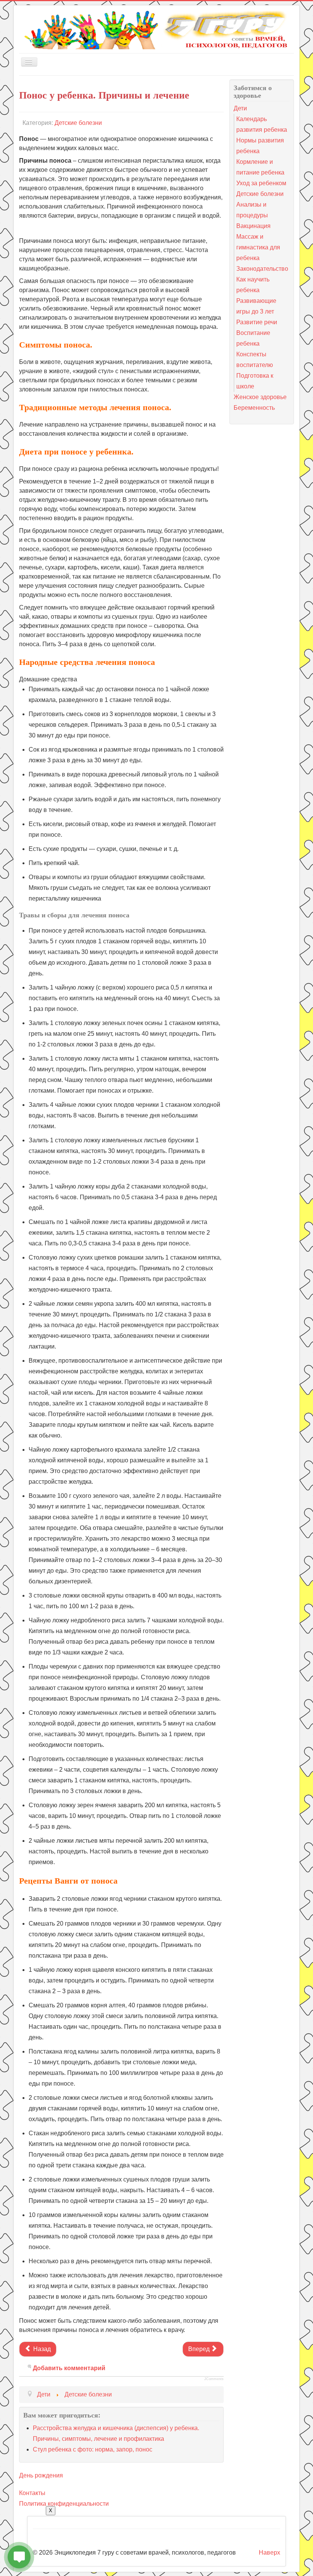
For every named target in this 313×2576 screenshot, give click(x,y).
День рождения (41, 2475)
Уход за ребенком (261, 183)
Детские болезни (78, 123)
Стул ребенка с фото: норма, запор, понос (93, 2449)
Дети (240, 108)
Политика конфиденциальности (64, 2504)
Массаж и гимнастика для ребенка (258, 247)
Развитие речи (257, 322)
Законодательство (262, 269)
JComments (214, 2379)
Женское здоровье (260, 397)
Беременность (254, 408)
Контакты (32, 2493)
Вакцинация (253, 226)
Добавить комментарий (69, 2368)
